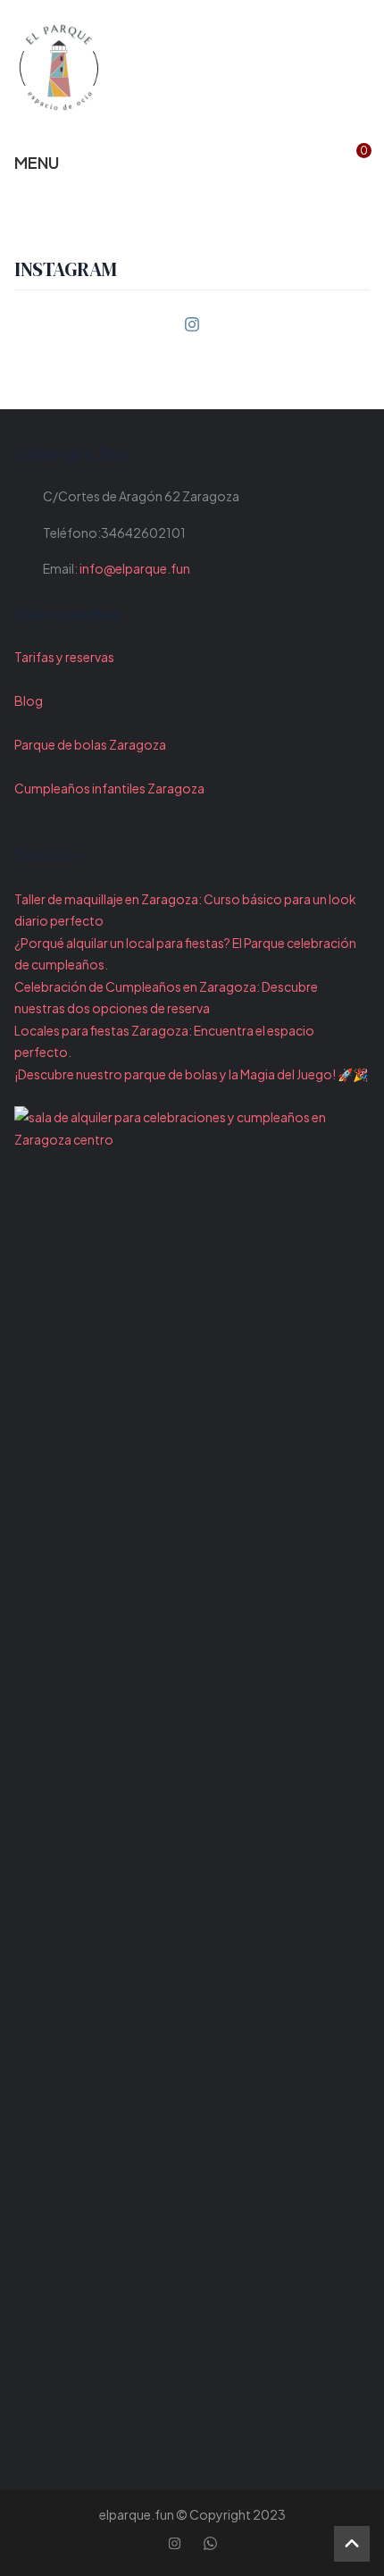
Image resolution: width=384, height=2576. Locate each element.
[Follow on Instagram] (192, 324)
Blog (29, 701)
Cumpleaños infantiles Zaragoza (109, 788)
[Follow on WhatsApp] (210, 2544)
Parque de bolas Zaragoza (90, 744)
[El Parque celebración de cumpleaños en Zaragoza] (59, 67)
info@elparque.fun (135, 568)
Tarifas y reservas (64, 657)
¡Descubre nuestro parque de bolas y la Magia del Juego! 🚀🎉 (191, 1074)
